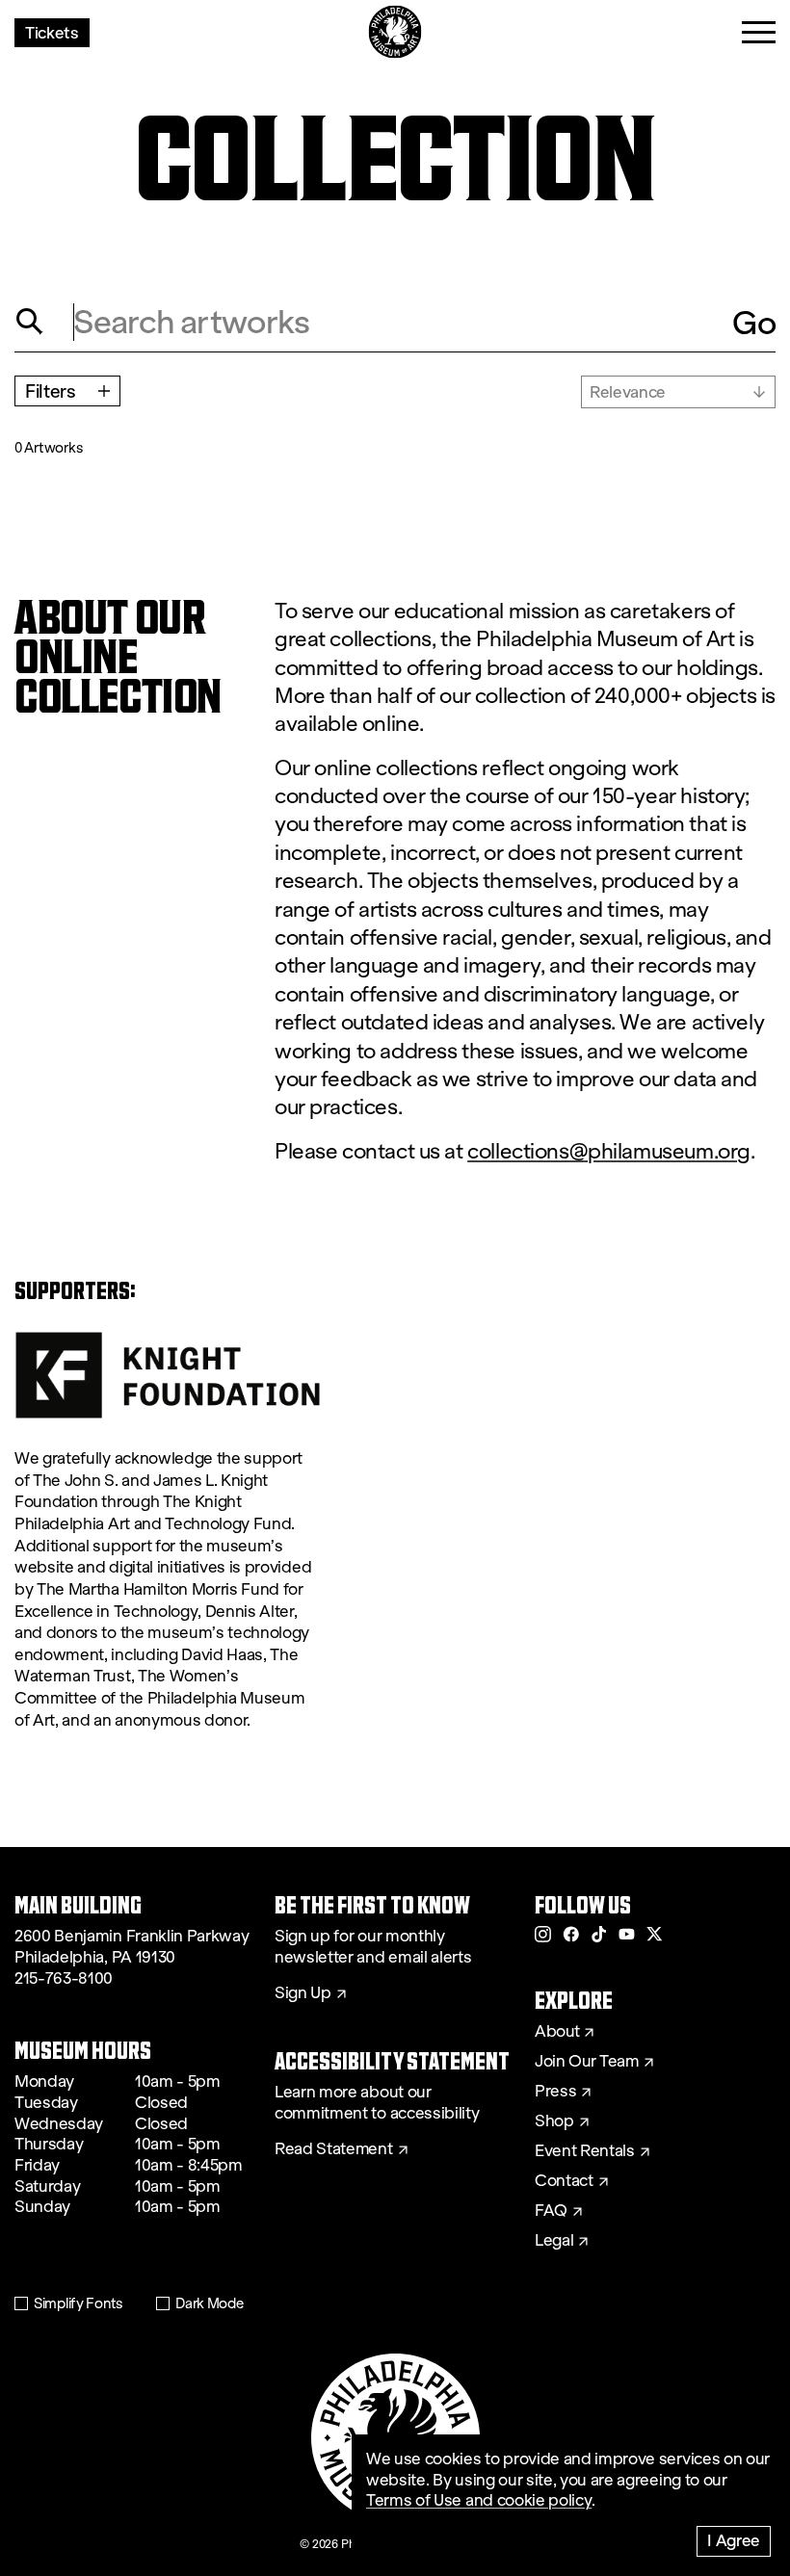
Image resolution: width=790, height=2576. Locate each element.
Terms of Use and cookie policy (479, 2500)
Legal (554, 2241)
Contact (564, 2181)
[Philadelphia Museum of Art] (395, 32)
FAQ (551, 2211)
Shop (554, 2121)
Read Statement (334, 2149)
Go (754, 322)
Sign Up (303, 1993)
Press (555, 2092)
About (557, 2032)
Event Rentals (585, 2151)
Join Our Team (587, 2062)
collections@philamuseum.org (609, 1151)
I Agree (734, 2540)
